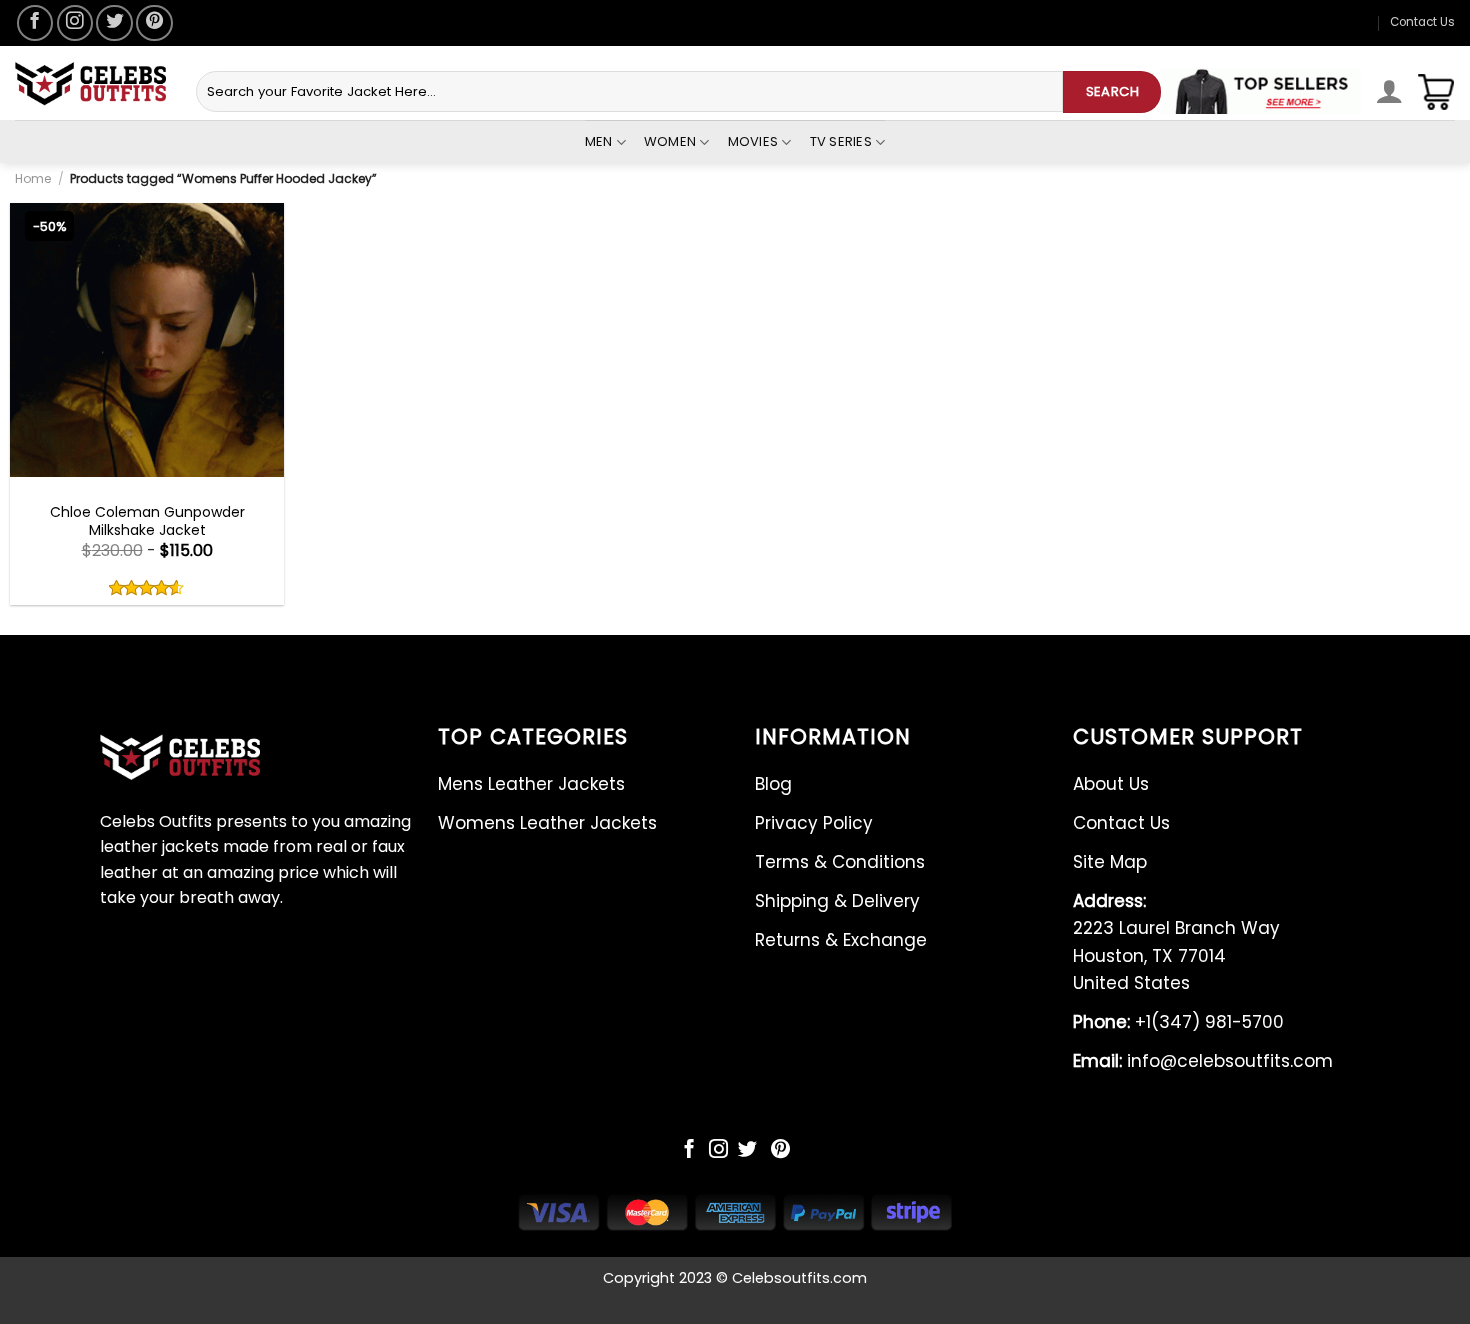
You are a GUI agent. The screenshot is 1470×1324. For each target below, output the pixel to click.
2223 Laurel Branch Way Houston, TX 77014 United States (1176, 942)
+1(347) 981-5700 (1178, 1022)
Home (33, 178)
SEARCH (1112, 91)
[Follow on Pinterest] (154, 23)
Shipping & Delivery (837, 901)
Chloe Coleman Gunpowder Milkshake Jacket (147, 521)
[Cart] (1436, 92)
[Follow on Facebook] (35, 23)
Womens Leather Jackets (547, 823)
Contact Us (1422, 22)
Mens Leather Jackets (531, 784)
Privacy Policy (814, 823)
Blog (773, 784)
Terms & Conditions (840, 862)
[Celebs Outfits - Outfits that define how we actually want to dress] (90, 83)
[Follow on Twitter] (114, 23)
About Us (1111, 784)
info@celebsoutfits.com (1203, 1061)
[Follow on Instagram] (75, 23)
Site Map (1110, 862)
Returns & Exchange (841, 940)
